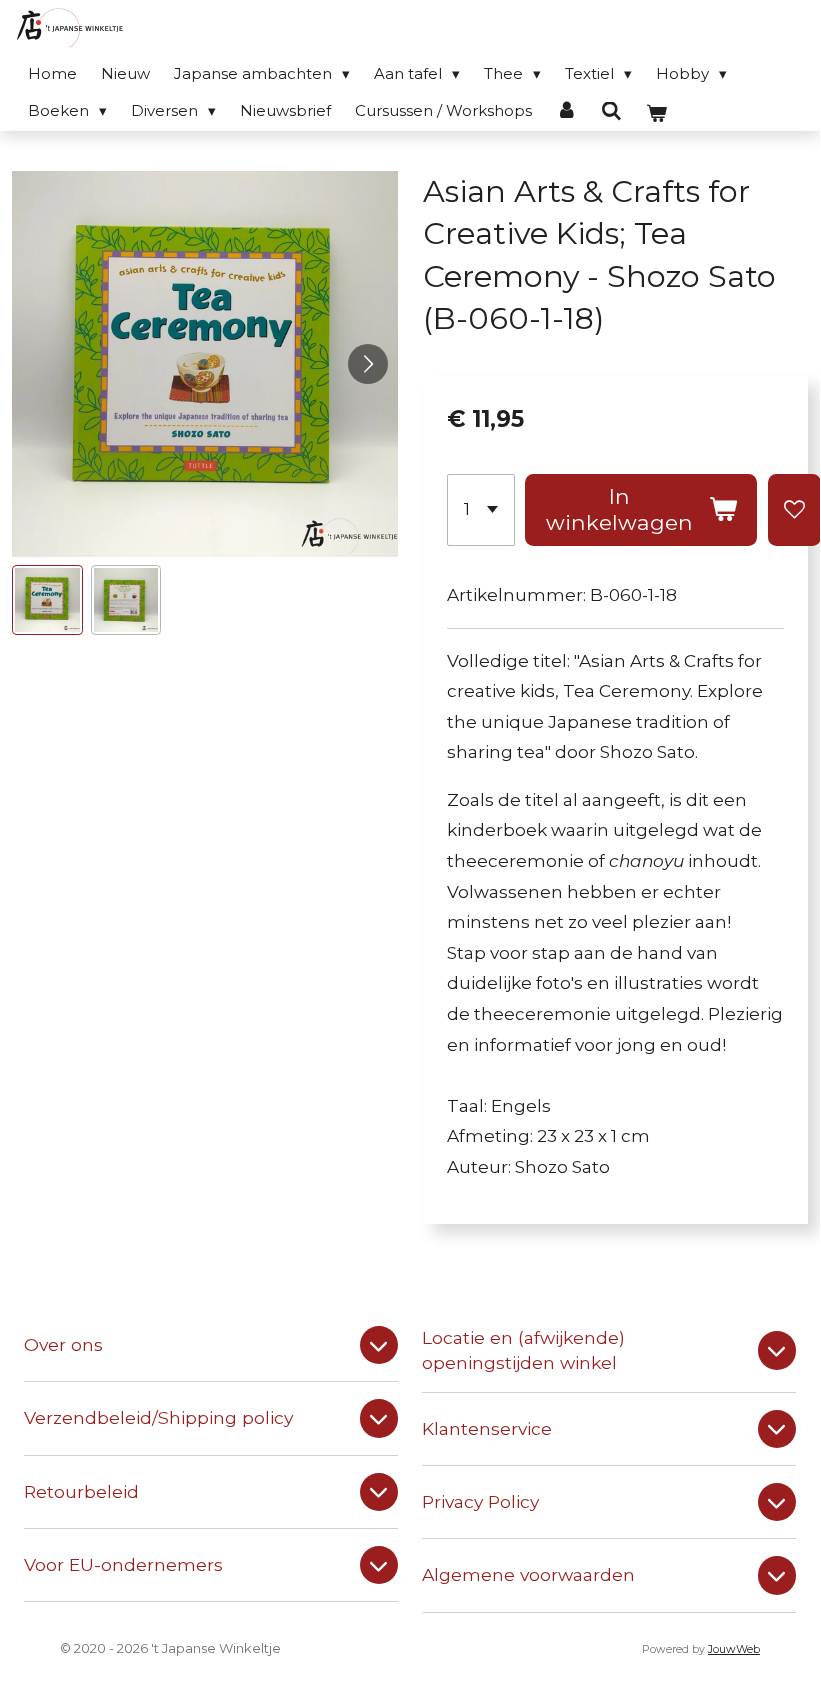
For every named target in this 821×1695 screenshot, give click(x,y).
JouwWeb (734, 1649)
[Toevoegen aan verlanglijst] (794, 510)
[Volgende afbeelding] (368, 364)
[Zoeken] (611, 111)
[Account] (566, 110)
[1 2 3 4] (481, 510)
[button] (47, 600)
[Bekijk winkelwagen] (656, 113)
